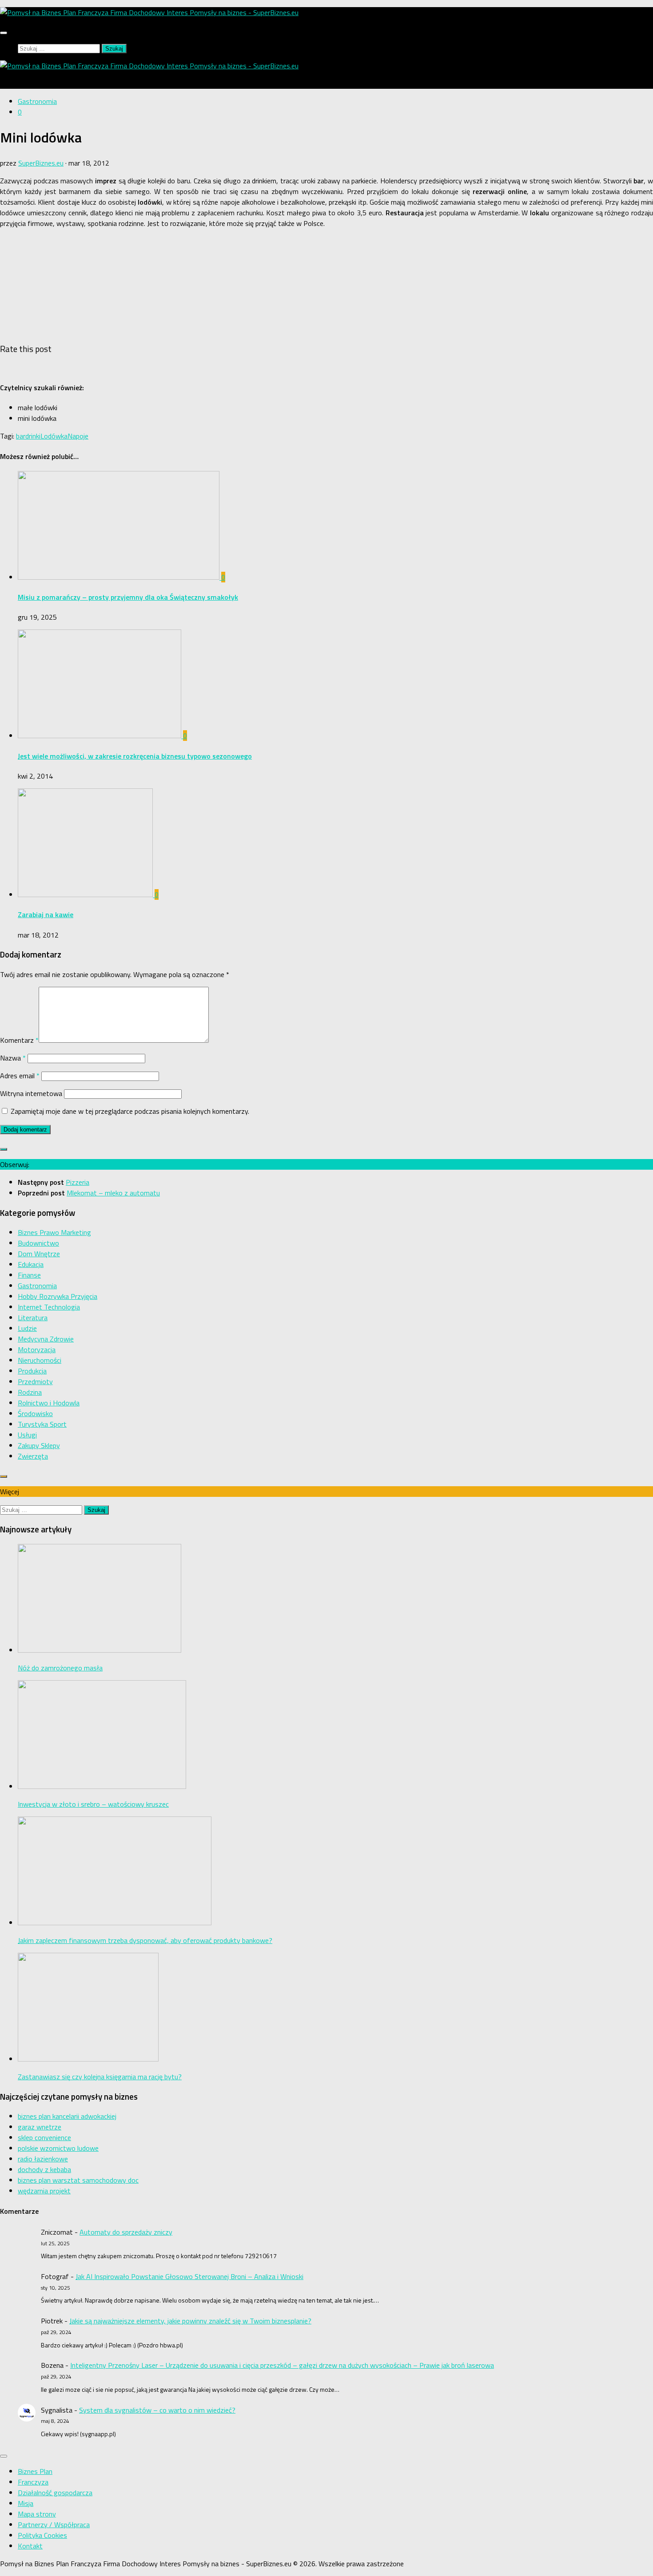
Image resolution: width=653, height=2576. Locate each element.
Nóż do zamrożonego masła (60, 1668)
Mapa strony (37, 2514)
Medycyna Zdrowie (46, 1339)
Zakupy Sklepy (39, 1445)
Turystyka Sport (42, 1424)
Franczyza (33, 2482)
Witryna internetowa (31, 1093)
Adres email (20, 1076)
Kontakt (30, 2546)
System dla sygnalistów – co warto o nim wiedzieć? (157, 2410)
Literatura (33, 1318)
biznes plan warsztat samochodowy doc (78, 2180)
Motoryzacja (37, 1349)
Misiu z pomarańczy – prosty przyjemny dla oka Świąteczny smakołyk (128, 597)
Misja (26, 2503)
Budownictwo (38, 1243)
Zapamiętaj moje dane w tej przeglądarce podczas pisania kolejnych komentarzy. (130, 1111)
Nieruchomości (40, 1360)
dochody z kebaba (44, 2169)
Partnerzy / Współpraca (54, 2525)
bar (21, 436)
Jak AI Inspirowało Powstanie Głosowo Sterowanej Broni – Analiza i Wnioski (189, 2276)
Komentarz (19, 1040)
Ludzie (27, 1328)
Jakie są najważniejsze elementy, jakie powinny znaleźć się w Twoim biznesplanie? (190, 2321)
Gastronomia (37, 101)
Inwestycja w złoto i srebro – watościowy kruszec (93, 1804)
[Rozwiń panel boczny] (4, 1149)
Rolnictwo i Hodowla (49, 1403)
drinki (33, 436)
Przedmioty (35, 1381)
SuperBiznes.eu (41, 163)
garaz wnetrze (40, 2127)
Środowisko (35, 1413)
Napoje (78, 436)
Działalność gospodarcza (55, 2493)
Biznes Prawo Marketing (54, 1232)
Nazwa (13, 1058)
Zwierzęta (33, 1456)
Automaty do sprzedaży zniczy (126, 2232)
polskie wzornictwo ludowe (58, 2148)
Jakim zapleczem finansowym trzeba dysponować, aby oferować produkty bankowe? (145, 1940)
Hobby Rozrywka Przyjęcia (58, 1296)
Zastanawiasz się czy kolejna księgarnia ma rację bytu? (100, 2077)
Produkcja (32, 1371)
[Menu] (4, 33)
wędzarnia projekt (44, 2191)
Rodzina (30, 1392)
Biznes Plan (35, 2471)
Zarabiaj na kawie (46, 914)
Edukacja (31, 1264)
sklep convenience (44, 2137)
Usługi (27, 1435)
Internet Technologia (49, 1307)
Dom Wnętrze (39, 1254)
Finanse (29, 1275)
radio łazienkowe (43, 2159)
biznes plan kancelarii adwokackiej (67, 2116)
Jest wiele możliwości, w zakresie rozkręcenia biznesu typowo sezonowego (135, 756)
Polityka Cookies (42, 2535)
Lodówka (54, 436)
